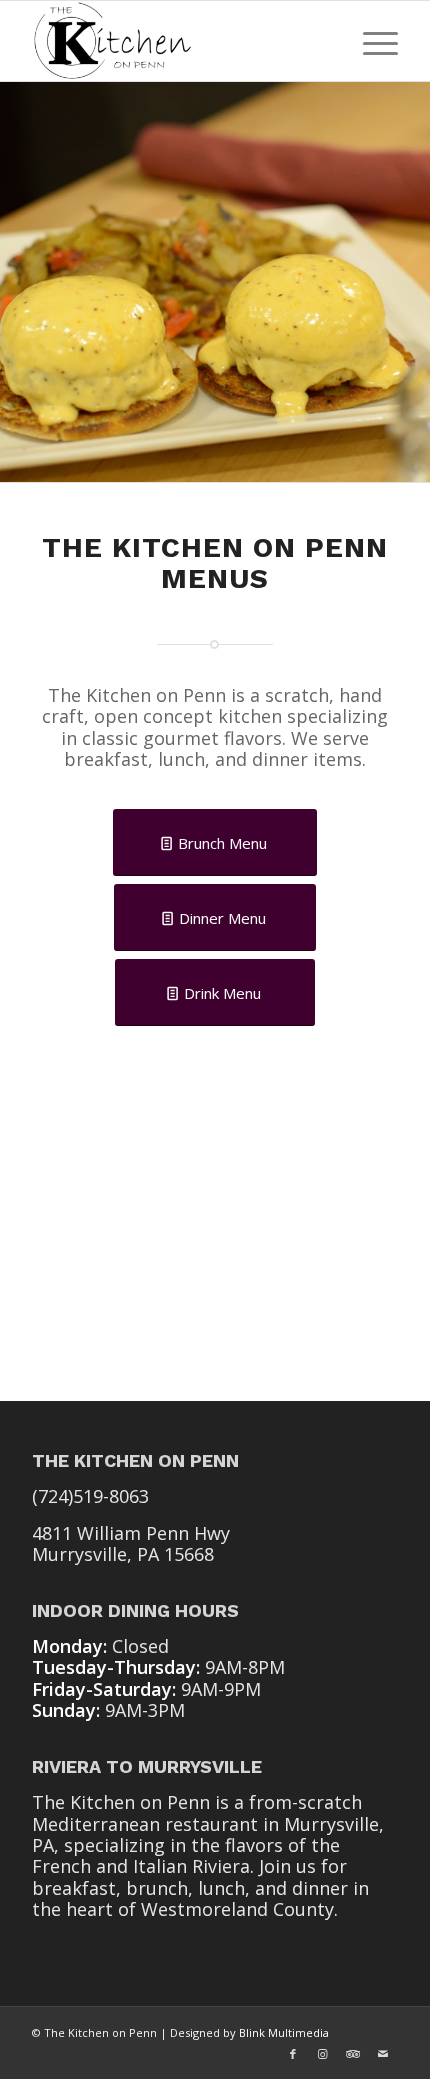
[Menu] (370, 41)
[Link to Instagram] (323, 2054)
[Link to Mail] (383, 2054)
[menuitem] (370, 41)
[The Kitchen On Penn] (178, 41)
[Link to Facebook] (293, 2054)
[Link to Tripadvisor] (353, 2054)
